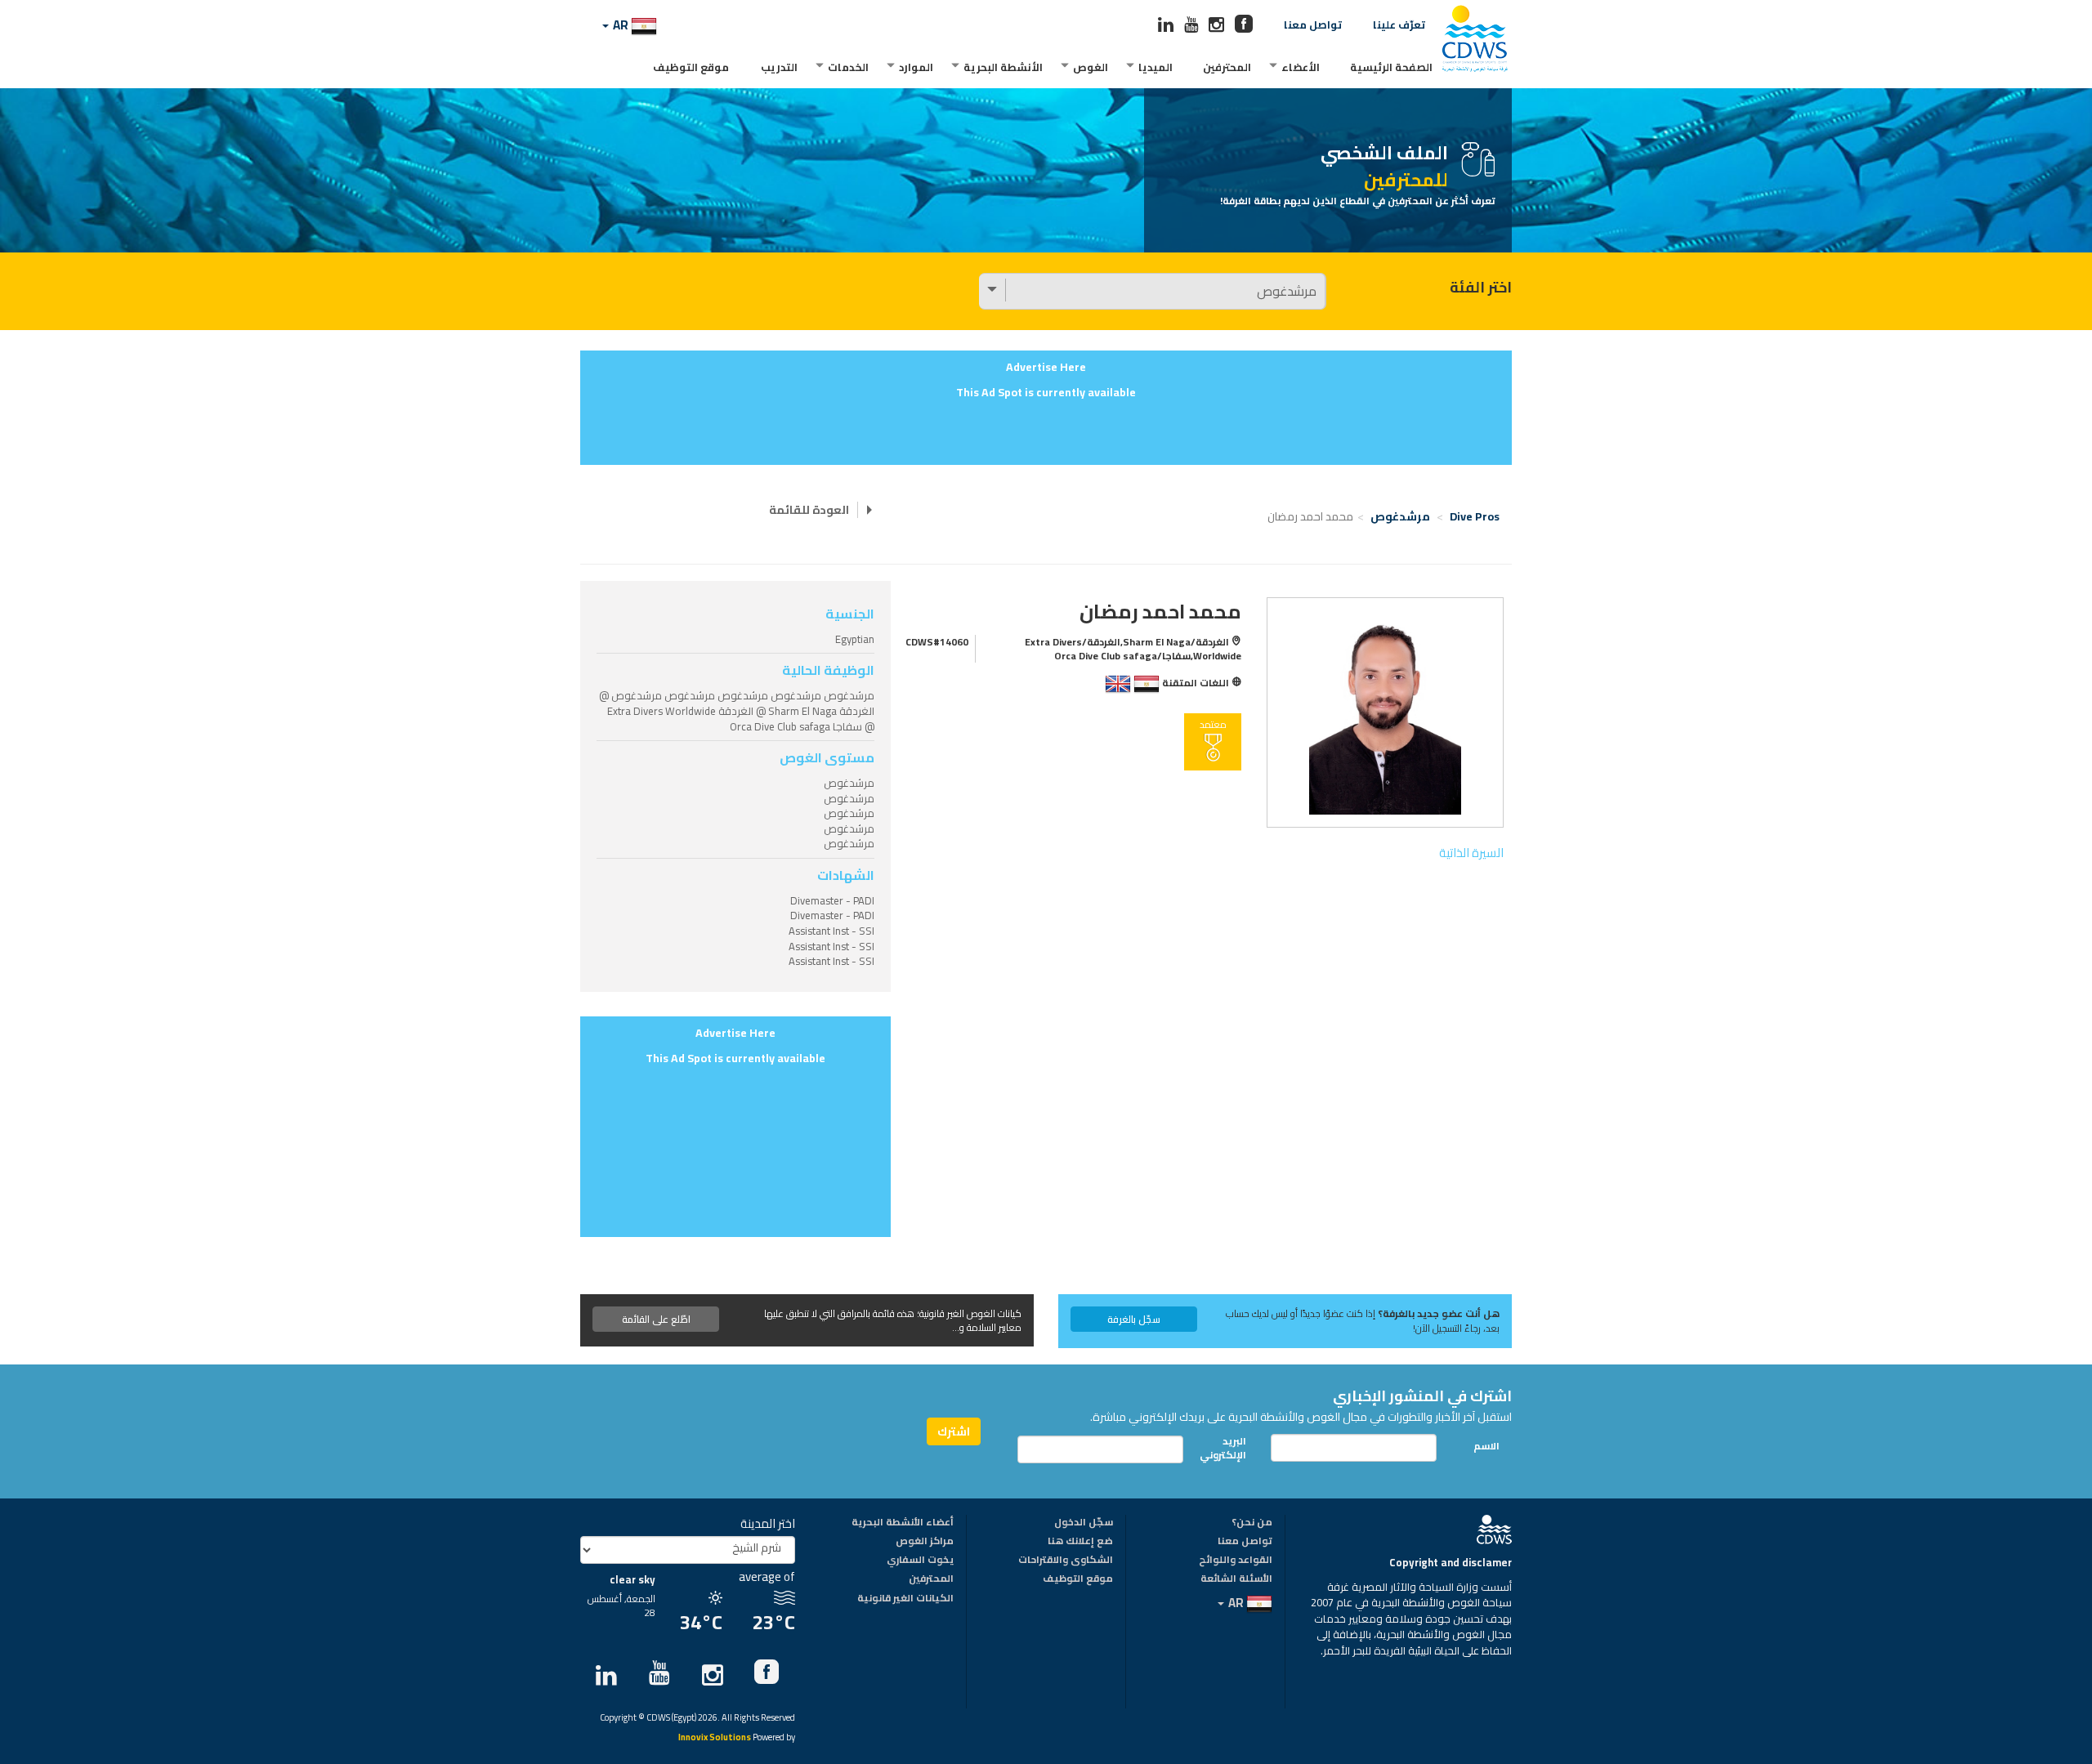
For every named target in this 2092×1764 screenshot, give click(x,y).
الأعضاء (1301, 67)
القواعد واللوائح (1236, 1561)
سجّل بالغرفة (1134, 1319)
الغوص (1091, 67)
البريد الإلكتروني (1227, 1448)
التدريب (779, 67)
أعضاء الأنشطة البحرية (903, 1523)
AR (621, 25)
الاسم (1486, 1446)
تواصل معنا (1313, 25)
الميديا (1156, 67)
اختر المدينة (768, 1523)
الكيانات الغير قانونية (905, 1599)
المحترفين (1227, 67)
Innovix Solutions (715, 1738)
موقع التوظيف (691, 67)
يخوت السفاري (920, 1561)
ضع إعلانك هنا (1080, 1542)
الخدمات (848, 67)
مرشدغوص (1400, 516)
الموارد (916, 67)
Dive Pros (1475, 516)
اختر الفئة (1481, 288)
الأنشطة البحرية (1003, 67)
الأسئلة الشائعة (1236, 1579)
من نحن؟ (1252, 1523)
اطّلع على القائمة (656, 1319)
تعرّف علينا (1399, 25)
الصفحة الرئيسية (1391, 67)
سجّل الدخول (1084, 1523)
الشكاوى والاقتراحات (1066, 1561)
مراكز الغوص (925, 1542)
